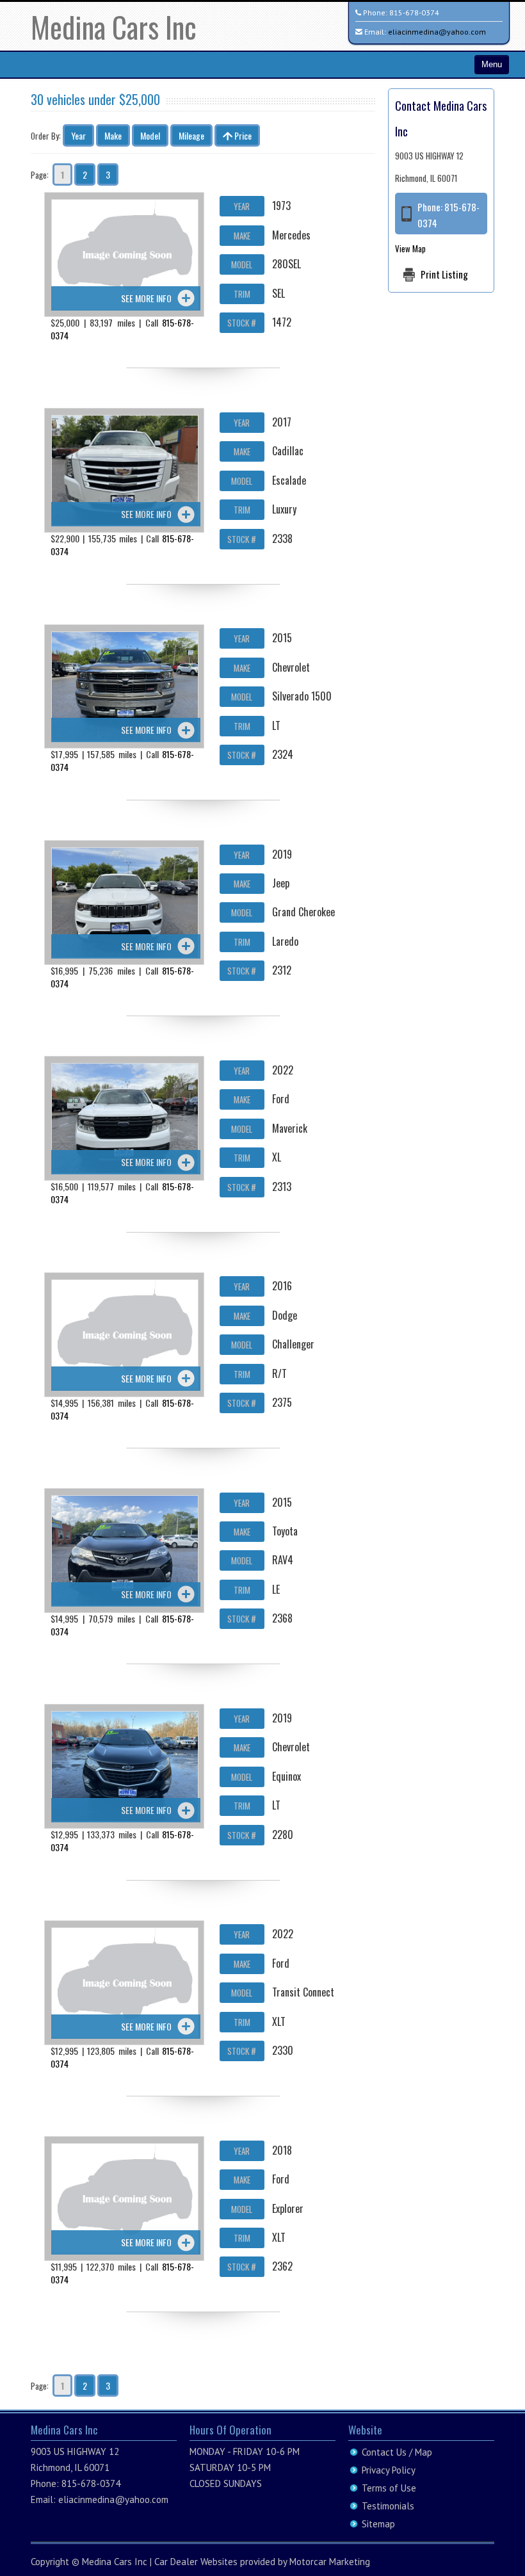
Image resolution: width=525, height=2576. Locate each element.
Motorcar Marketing (330, 2562)
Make (113, 135)
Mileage (191, 135)
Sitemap (378, 2524)
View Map (410, 248)
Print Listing (444, 274)
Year (78, 135)
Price (242, 135)
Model (150, 135)
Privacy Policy (389, 2470)
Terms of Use (389, 2488)
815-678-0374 (414, 12)
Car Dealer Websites (196, 2562)
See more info (146, 298)
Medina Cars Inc (114, 27)
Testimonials (388, 2506)
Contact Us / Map (397, 2452)
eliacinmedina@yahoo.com (437, 32)
